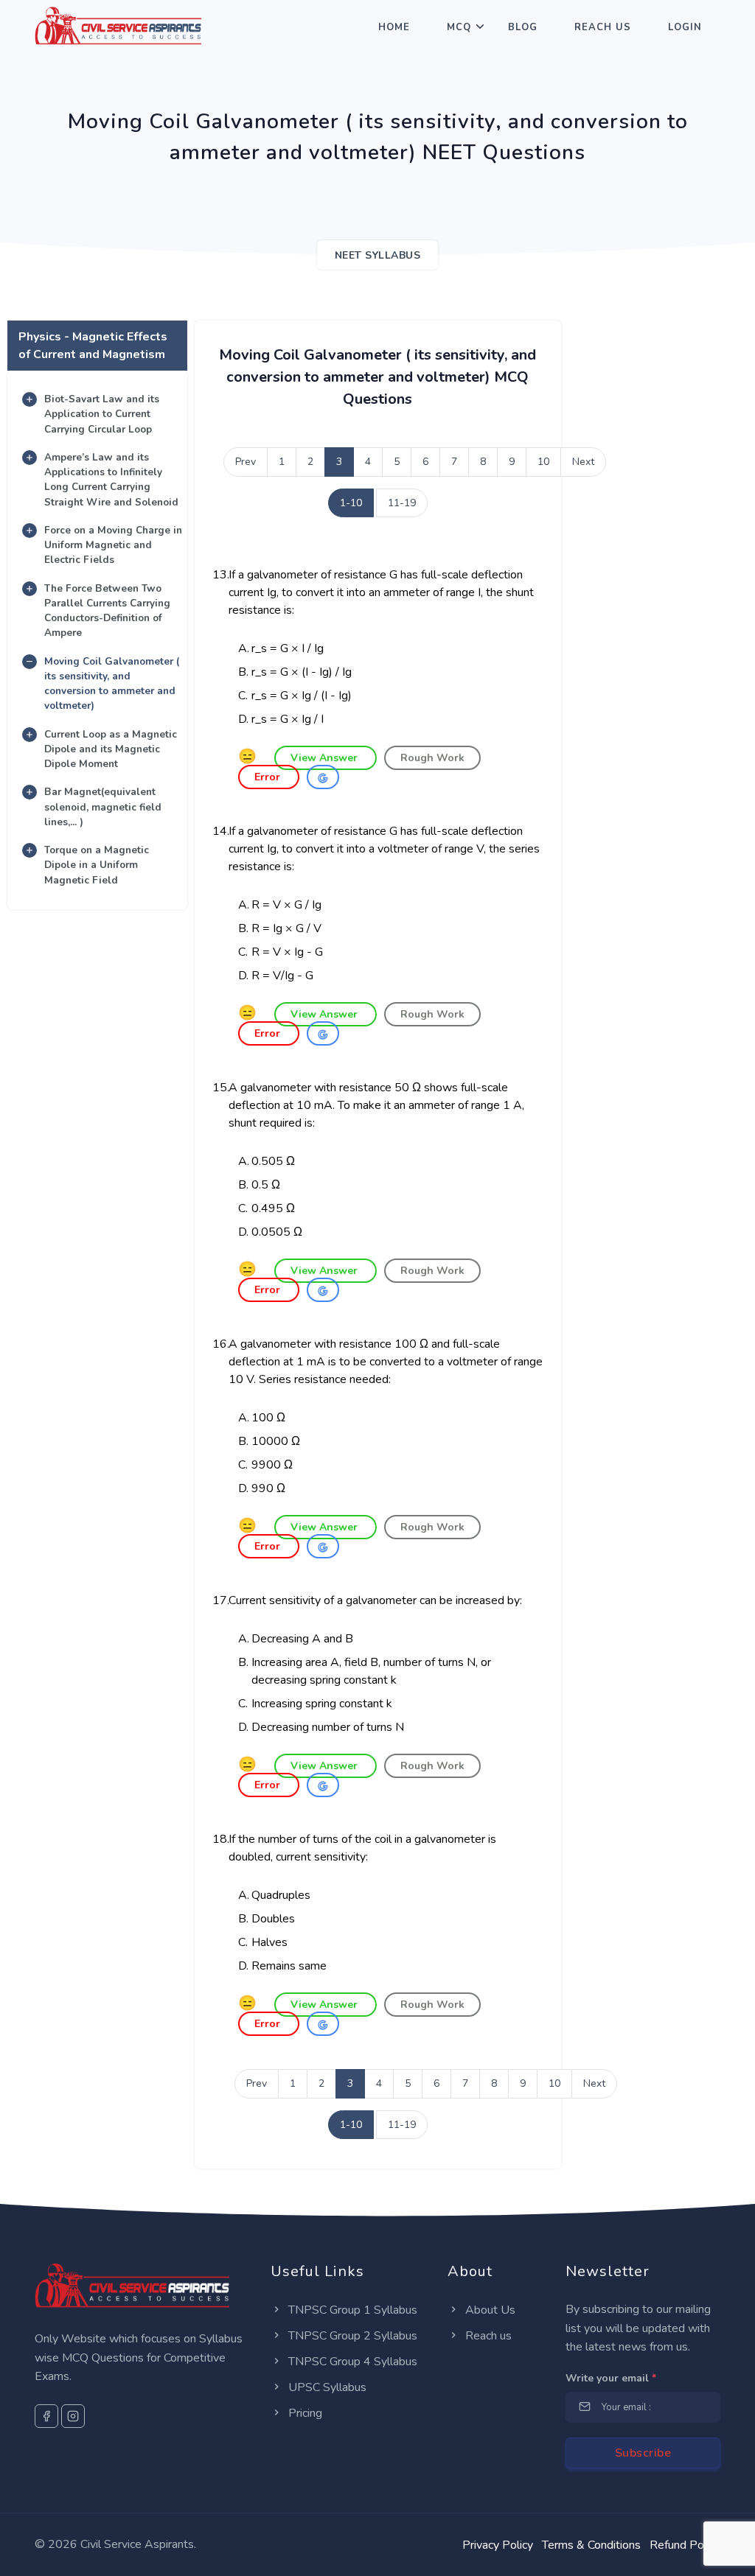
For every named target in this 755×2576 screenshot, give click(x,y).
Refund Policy (685, 2545)
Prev (246, 462)
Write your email (611, 2378)
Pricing (304, 2413)
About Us (489, 2310)
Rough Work (432, 758)
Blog (523, 27)
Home (394, 27)
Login (685, 27)
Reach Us (603, 27)
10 (543, 462)
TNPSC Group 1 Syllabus (351, 2310)
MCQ (459, 27)
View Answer (326, 758)
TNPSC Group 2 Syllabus (351, 2336)
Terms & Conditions (591, 2545)
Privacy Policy (498, 2545)
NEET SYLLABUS (378, 255)
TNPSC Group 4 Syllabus (351, 2362)
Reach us (487, 2336)
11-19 (402, 503)
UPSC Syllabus (326, 2387)
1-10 (351, 503)
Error (269, 777)
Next (583, 462)
